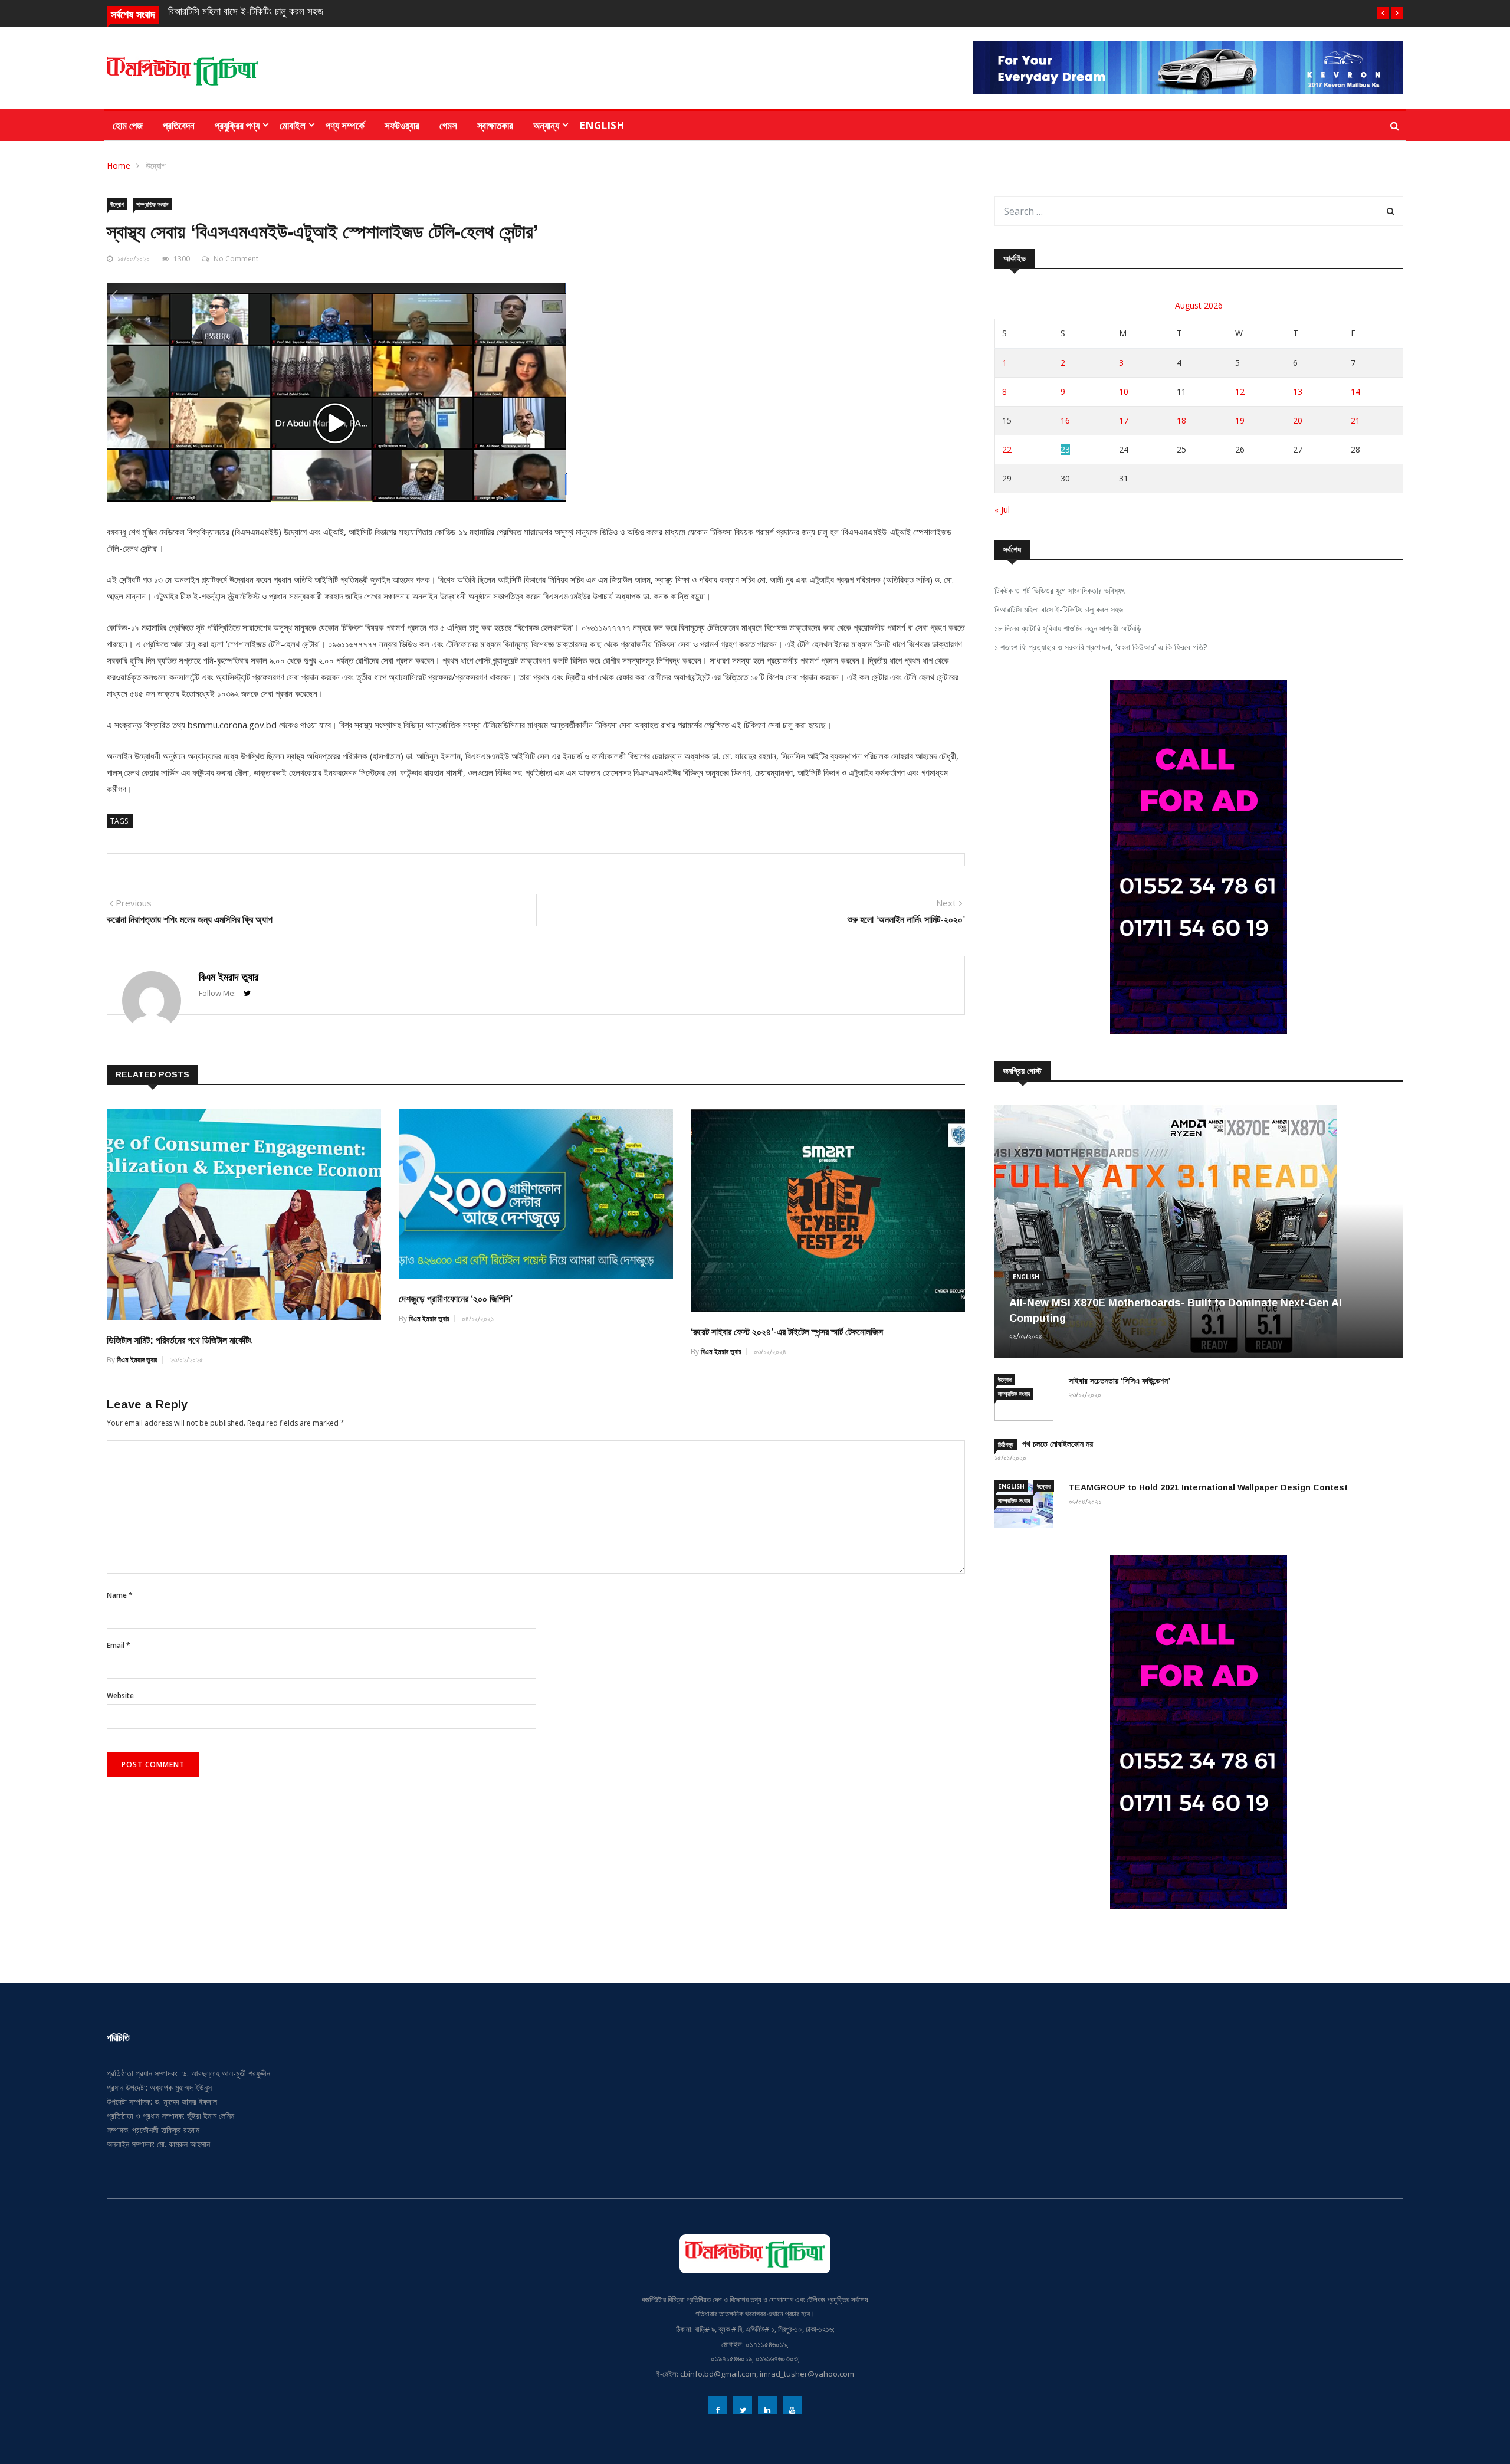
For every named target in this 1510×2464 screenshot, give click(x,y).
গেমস (448, 125)
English (602, 125)
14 (1355, 391)
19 (1240, 420)
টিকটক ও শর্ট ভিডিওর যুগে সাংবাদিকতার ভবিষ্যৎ (1059, 590)
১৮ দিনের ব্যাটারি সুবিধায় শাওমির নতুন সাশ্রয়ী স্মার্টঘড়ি (1068, 628)
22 (1007, 449)
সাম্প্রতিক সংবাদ (152, 204)
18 (1181, 420)
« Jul (1002, 509)
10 (1124, 391)
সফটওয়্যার (402, 125)
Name (120, 1595)
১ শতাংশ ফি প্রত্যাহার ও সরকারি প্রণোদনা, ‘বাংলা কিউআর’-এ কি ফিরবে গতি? (1101, 647)
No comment (236, 259)
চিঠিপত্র (1006, 1444)
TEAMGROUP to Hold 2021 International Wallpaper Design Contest (1208, 1487)
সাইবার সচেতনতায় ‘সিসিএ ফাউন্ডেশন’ (1120, 1381)
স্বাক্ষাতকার (495, 125)
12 (1240, 391)
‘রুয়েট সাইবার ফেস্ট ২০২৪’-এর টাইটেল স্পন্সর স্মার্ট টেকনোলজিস (787, 1332)
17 (1124, 420)
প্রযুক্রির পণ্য (237, 125)
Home (119, 166)
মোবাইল (293, 125)
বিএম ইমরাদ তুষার (229, 977)
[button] (1383, 13)
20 (1298, 420)
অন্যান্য (546, 125)
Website (120, 1695)
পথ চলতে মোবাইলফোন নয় (1058, 1444)
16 (1065, 420)
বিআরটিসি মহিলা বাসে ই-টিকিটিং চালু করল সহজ (246, 12)
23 (1065, 449)
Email (119, 1645)
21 (1355, 420)
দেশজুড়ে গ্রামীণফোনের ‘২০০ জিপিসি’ (456, 1299)
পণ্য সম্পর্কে (345, 125)
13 (1298, 391)
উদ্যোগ (156, 166)
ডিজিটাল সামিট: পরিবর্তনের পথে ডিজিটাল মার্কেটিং (179, 1340)
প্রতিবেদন (179, 125)
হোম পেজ (128, 125)
